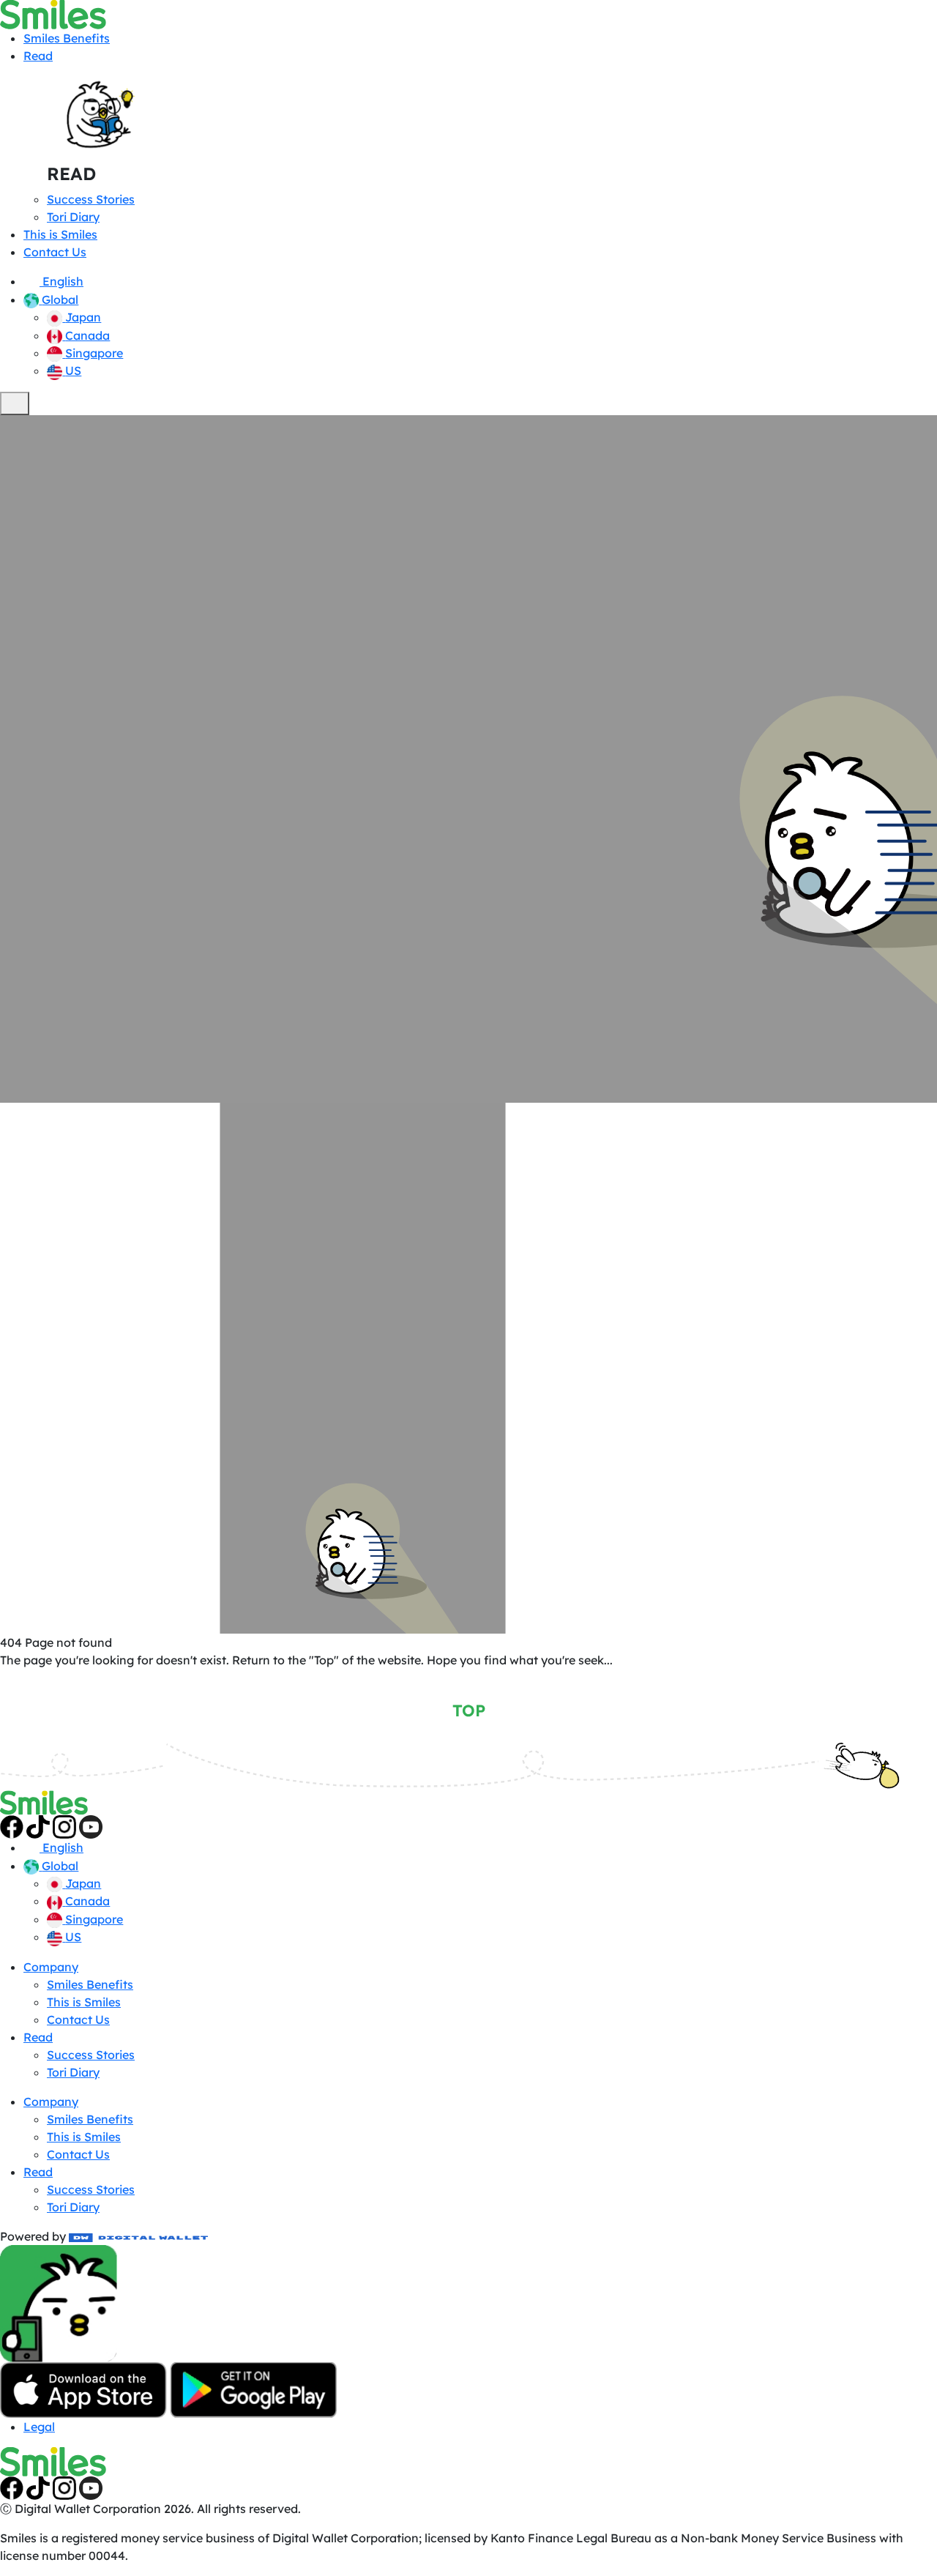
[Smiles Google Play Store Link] (253, 2389)
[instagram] (64, 1825)
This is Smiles (60, 234)
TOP (469, 1710)
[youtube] (91, 1825)
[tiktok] (38, 1825)
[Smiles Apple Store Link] (83, 2389)
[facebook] (12, 1825)
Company (51, 1967)
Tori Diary (73, 217)
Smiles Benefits (67, 38)
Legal (39, 2427)
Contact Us (55, 252)
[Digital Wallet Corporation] (138, 2236)
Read (38, 56)
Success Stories (91, 199)
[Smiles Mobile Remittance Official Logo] (53, 13)
